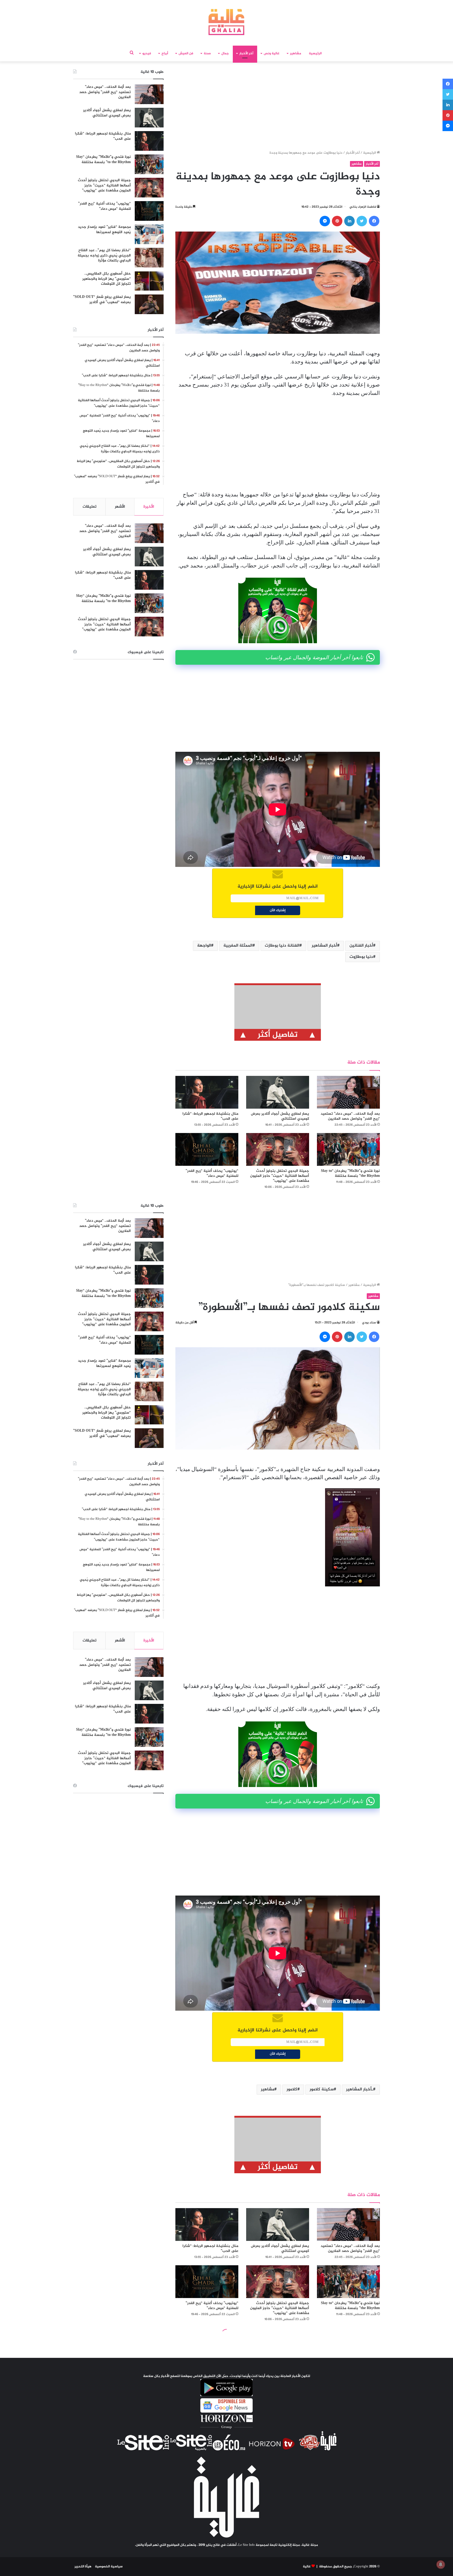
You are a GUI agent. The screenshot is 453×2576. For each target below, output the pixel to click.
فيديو (147, 53)
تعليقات (90, 507)
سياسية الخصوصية (109, 2567)
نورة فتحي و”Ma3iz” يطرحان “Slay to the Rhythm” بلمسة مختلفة (350, 1173)
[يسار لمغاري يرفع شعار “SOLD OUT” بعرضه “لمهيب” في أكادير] (149, 304)
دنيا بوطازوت (361, 957)
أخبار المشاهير (324, 946)
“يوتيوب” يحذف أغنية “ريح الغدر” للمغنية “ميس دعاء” (212, 1173)
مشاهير (296, 53)
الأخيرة (149, 507)
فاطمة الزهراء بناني (363, 207)
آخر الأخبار (246, 53)
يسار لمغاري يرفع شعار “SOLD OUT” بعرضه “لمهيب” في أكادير (102, 300)
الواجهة (204, 946)
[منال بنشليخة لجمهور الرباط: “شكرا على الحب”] (207, 1092)
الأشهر (120, 507)
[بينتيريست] (337, 221)
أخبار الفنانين (361, 946)
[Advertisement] (278, 108)
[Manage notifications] (441, 2564)
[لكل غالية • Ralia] (226, 22)
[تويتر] (362, 221)
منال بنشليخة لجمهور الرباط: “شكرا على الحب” (210, 1116)
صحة (207, 53)
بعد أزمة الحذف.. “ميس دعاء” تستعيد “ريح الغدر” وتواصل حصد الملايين (350, 1116)
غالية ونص (272, 53)
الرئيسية (315, 53)
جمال (225, 53)
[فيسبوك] (374, 221)
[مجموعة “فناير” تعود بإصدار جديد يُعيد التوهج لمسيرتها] (149, 234)
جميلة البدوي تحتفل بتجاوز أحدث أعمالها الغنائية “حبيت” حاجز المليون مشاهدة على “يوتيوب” (280, 1176)
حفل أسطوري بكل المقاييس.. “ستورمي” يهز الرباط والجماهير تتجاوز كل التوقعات (107, 279)
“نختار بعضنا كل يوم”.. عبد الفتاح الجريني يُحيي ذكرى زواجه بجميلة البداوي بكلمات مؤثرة (104, 255)
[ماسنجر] (325, 221)
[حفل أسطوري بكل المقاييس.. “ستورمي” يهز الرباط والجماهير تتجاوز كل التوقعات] (149, 281)
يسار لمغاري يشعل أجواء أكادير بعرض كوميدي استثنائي (280, 1116)
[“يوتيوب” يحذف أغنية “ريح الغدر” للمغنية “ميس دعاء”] (207, 1149)
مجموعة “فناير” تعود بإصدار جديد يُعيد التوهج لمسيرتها (104, 230)
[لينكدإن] (349, 221)
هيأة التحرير (83, 2567)
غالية (307, 2567)
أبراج (165, 53)
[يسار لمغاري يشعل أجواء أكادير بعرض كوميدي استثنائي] (278, 1092)
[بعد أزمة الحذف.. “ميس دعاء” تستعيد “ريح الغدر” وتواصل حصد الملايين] (348, 1092)
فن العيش (186, 53)
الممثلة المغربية (238, 946)
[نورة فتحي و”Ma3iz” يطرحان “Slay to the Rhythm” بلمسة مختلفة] (348, 1149)
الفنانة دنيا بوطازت (282, 946)
